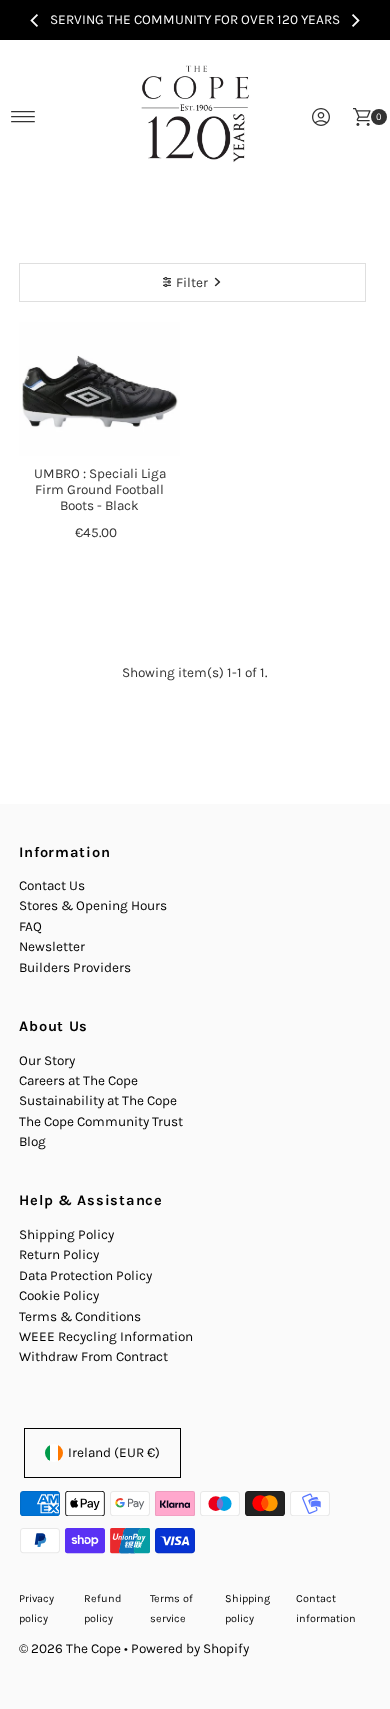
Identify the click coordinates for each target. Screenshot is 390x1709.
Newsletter (52, 946)
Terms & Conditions (80, 1316)
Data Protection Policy (85, 1275)
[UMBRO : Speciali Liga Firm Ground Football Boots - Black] (99, 389)
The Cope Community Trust (101, 1121)
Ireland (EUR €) (114, 1452)
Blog (32, 1141)
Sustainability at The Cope (98, 1100)
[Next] (355, 20)
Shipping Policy (66, 1234)
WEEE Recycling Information (106, 1336)
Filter (192, 282)
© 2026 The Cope (70, 1648)
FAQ (30, 926)
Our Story (47, 1060)
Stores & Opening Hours (93, 905)
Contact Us (52, 885)
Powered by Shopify (190, 1648)
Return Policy (59, 1254)
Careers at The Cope (78, 1080)
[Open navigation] (23, 117)
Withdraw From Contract (93, 1356)
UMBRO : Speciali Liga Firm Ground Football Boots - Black (100, 490)
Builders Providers (75, 967)
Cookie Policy (59, 1295)
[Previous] (35, 20)
